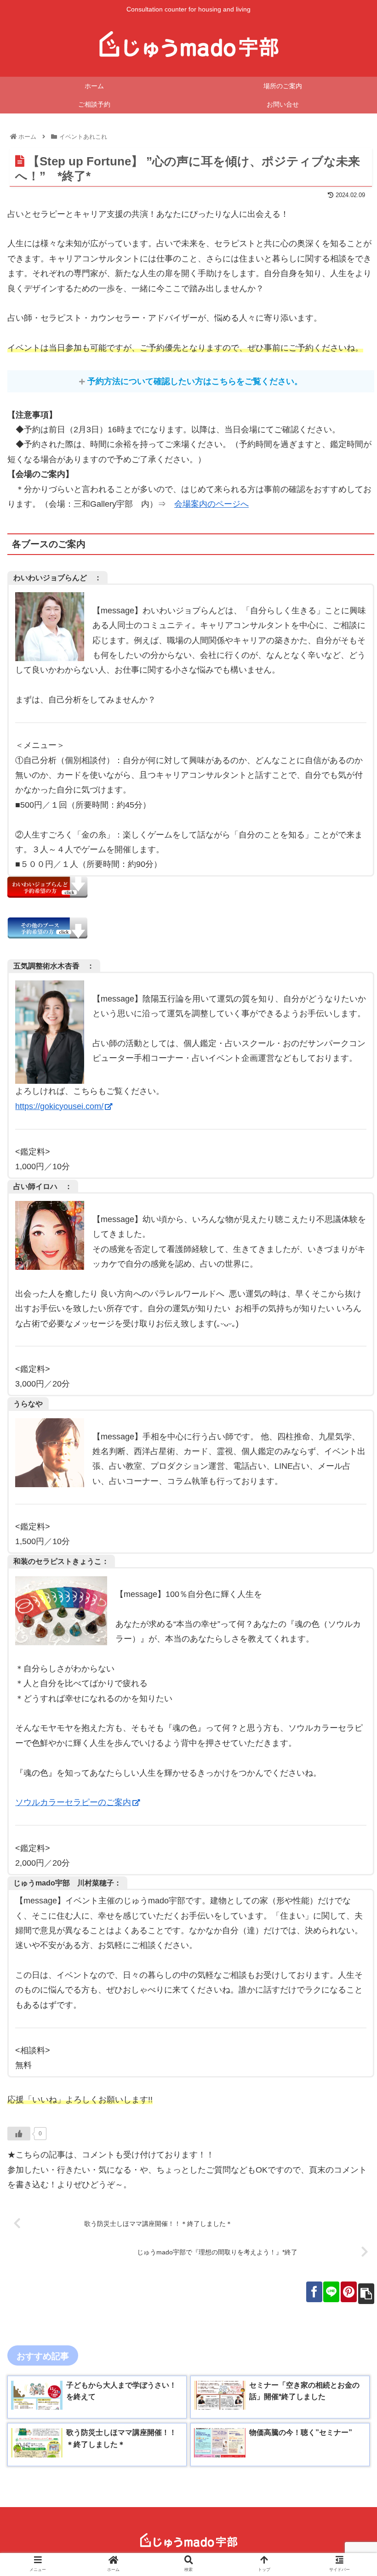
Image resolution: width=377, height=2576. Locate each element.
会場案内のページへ (211, 504)
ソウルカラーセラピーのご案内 (73, 1802)
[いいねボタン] (19, 2134)
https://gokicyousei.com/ (59, 1106)
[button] (348, 1458)
